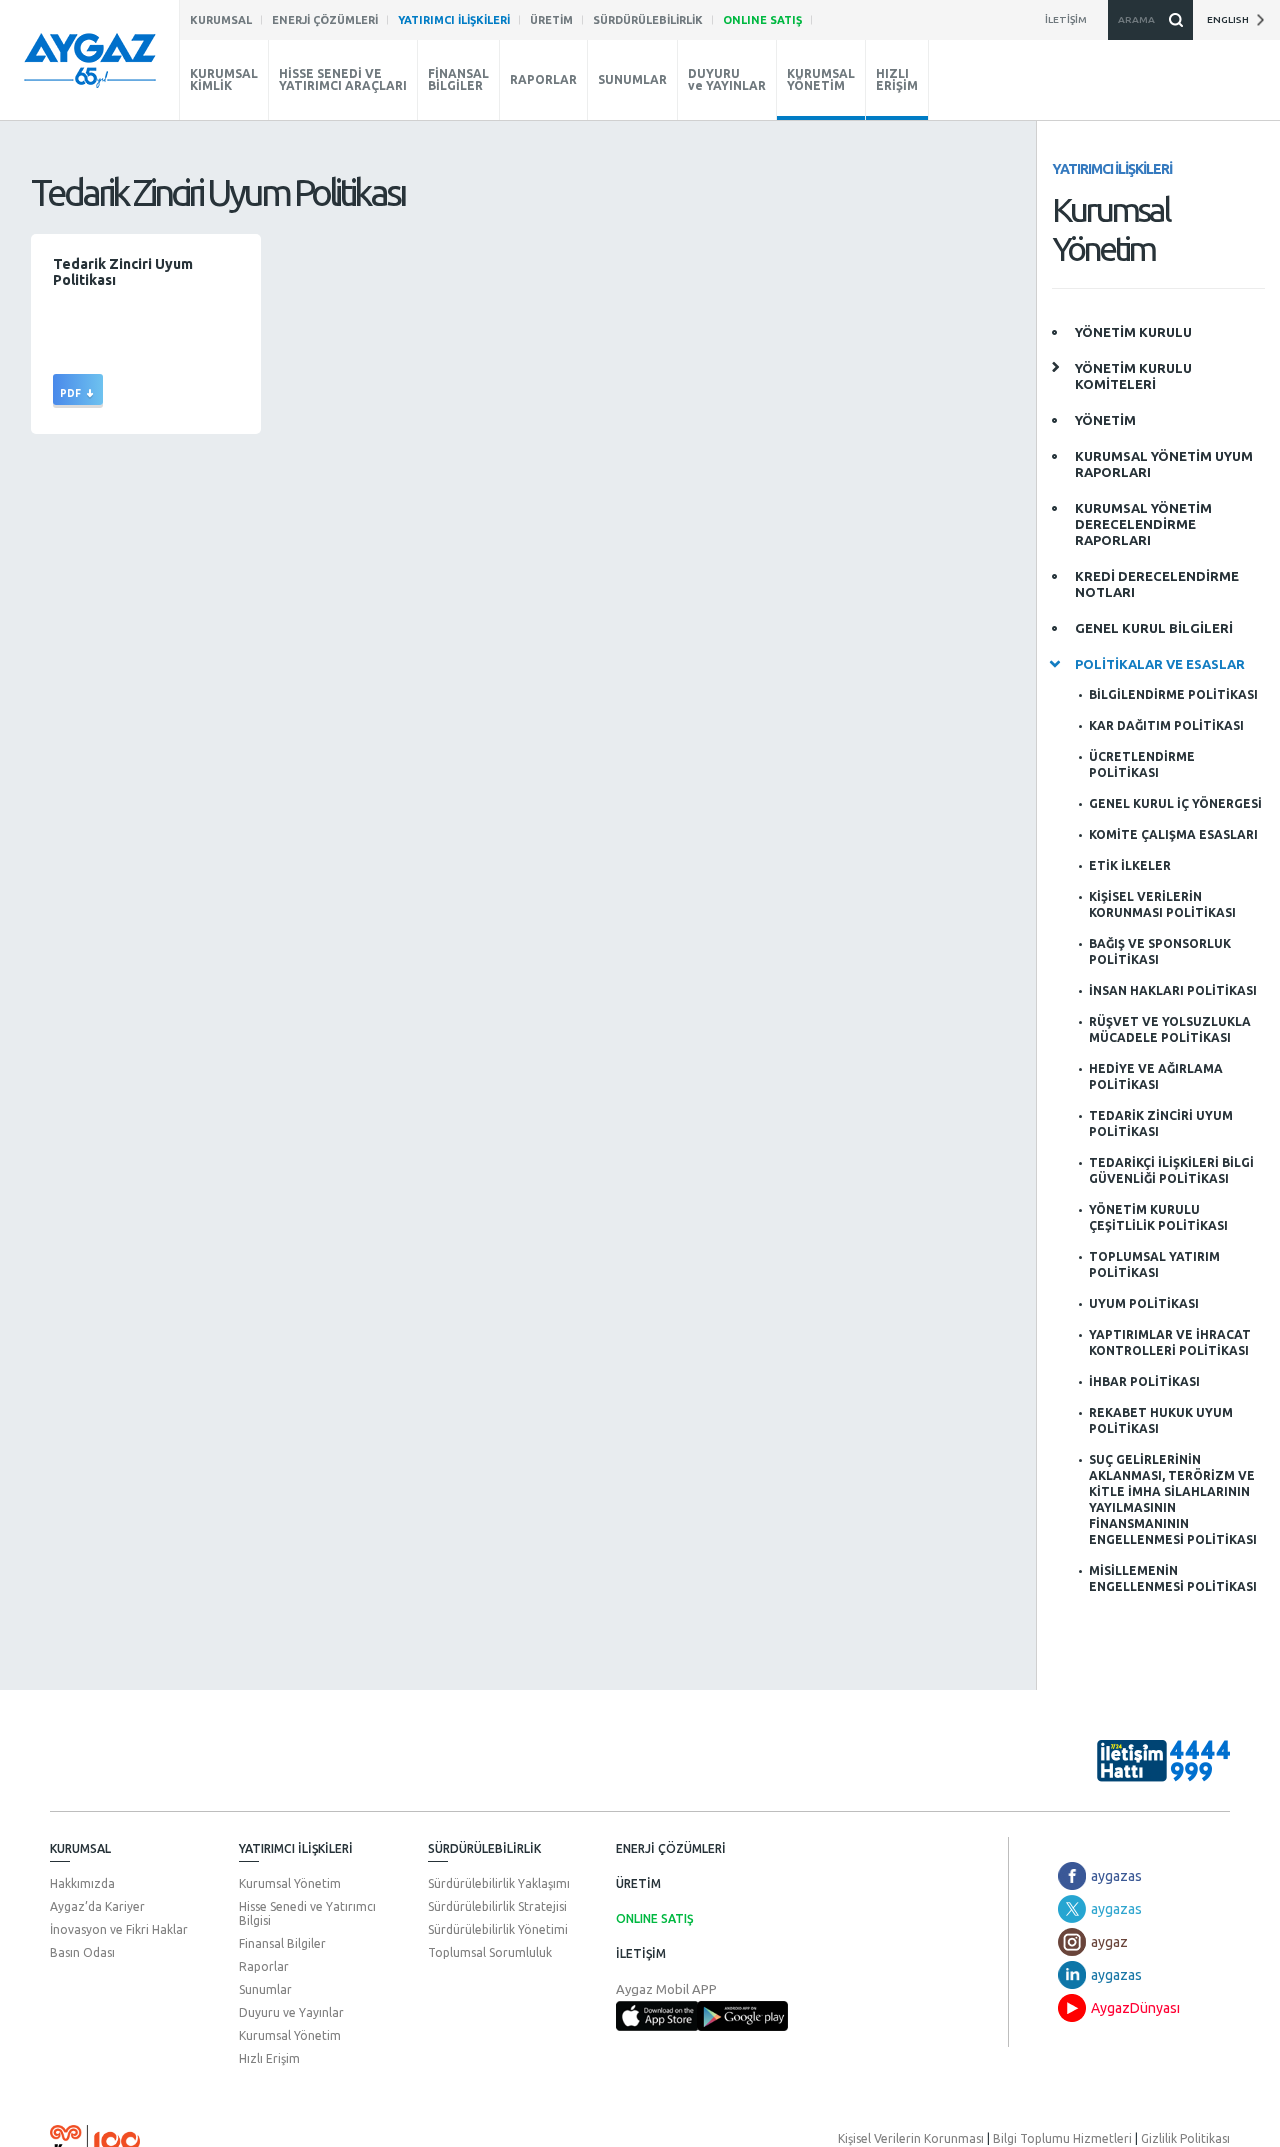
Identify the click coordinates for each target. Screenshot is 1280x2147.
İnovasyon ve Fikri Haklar (119, 1929)
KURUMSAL (80, 1848)
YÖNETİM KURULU (1133, 332)
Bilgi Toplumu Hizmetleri (1062, 2138)
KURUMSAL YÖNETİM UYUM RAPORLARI (1164, 464)
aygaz (1109, 1942)
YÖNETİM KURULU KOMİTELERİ (1133, 376)
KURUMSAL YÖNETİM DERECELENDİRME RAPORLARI (1143, 524)
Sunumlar (265, 1989)
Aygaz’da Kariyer (97, 1906)
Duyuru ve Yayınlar (291, 2012)
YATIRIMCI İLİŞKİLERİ (296, 1848)
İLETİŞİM (641, 1953)
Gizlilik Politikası (1185, 2138)
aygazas (1116, 1876)
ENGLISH (1231, 19)
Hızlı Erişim (269, 2058)
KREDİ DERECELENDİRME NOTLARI (1157, 584)
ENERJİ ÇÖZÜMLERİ (671, 1848)
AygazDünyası (1135, 2008)
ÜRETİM (638, 1883)
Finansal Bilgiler (282, 1943)
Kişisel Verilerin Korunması (911, 2138)
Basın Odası (82, 1952)
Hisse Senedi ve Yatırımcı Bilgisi (307, 1913)
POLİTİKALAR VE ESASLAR (1160, 664)
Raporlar (264, 1966)
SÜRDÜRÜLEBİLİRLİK (484, 1848)
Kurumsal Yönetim (290, 1883)
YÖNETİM (1105, 420)
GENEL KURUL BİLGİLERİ (1154, 628)
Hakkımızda (82, 1883)
